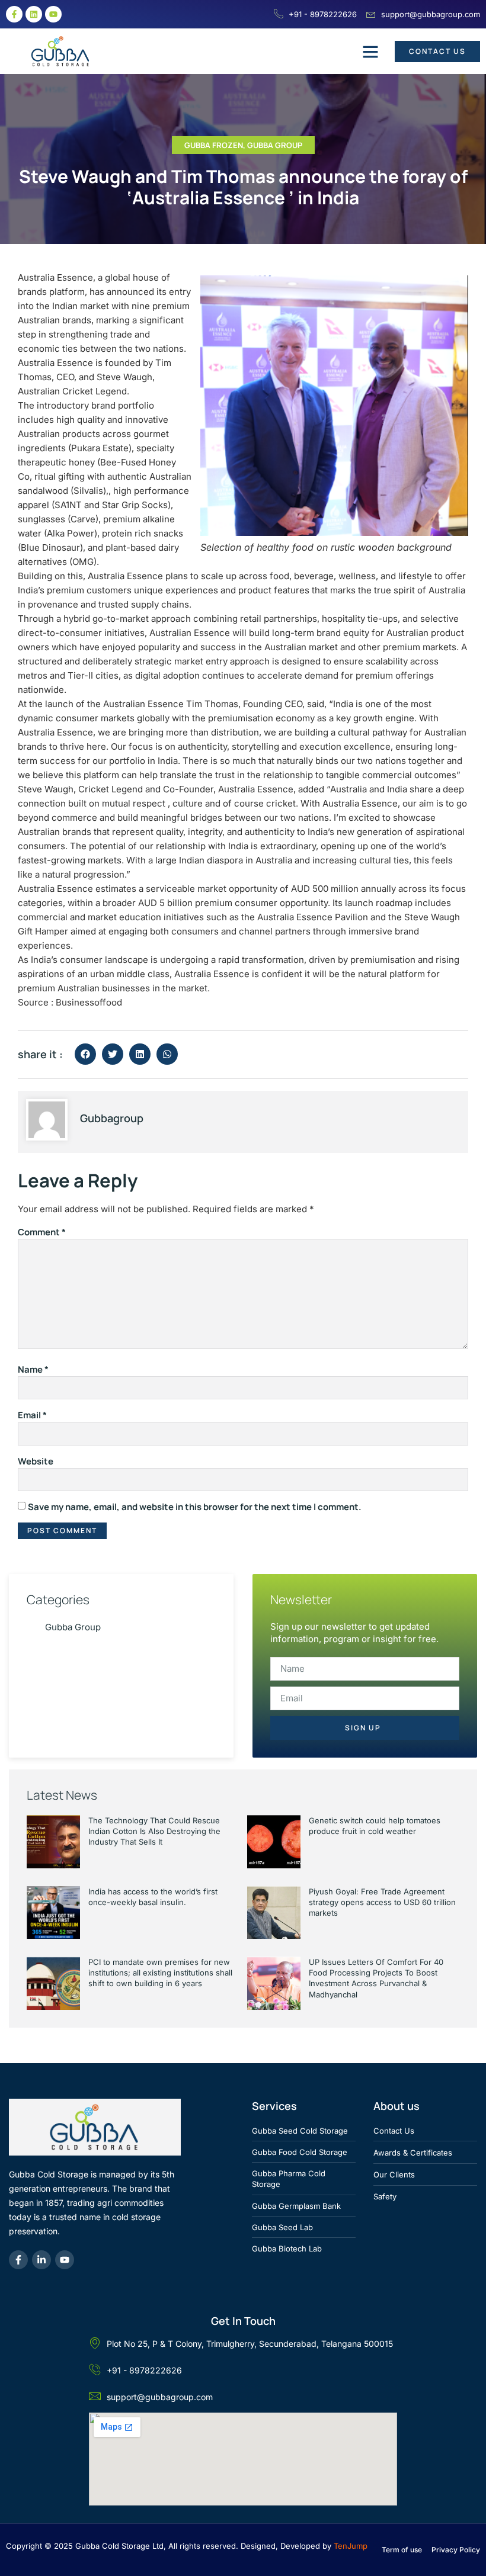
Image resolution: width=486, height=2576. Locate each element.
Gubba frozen (214, 145)
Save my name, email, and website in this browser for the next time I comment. (195, 1507)
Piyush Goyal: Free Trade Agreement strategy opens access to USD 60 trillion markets (382, 1902)
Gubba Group (275, 145)
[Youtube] (53, 14)
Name (33, 1369)
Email (32, 1415)
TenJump (351, 2546)
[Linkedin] (34, 14)
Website (36, 1461)
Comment (42, 1232)
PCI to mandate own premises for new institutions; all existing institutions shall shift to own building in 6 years (160, 1973)
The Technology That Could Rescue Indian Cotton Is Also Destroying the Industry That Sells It (154, 1831)
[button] (370, 52)
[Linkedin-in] (41, 2260)
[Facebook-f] (14, 14)
